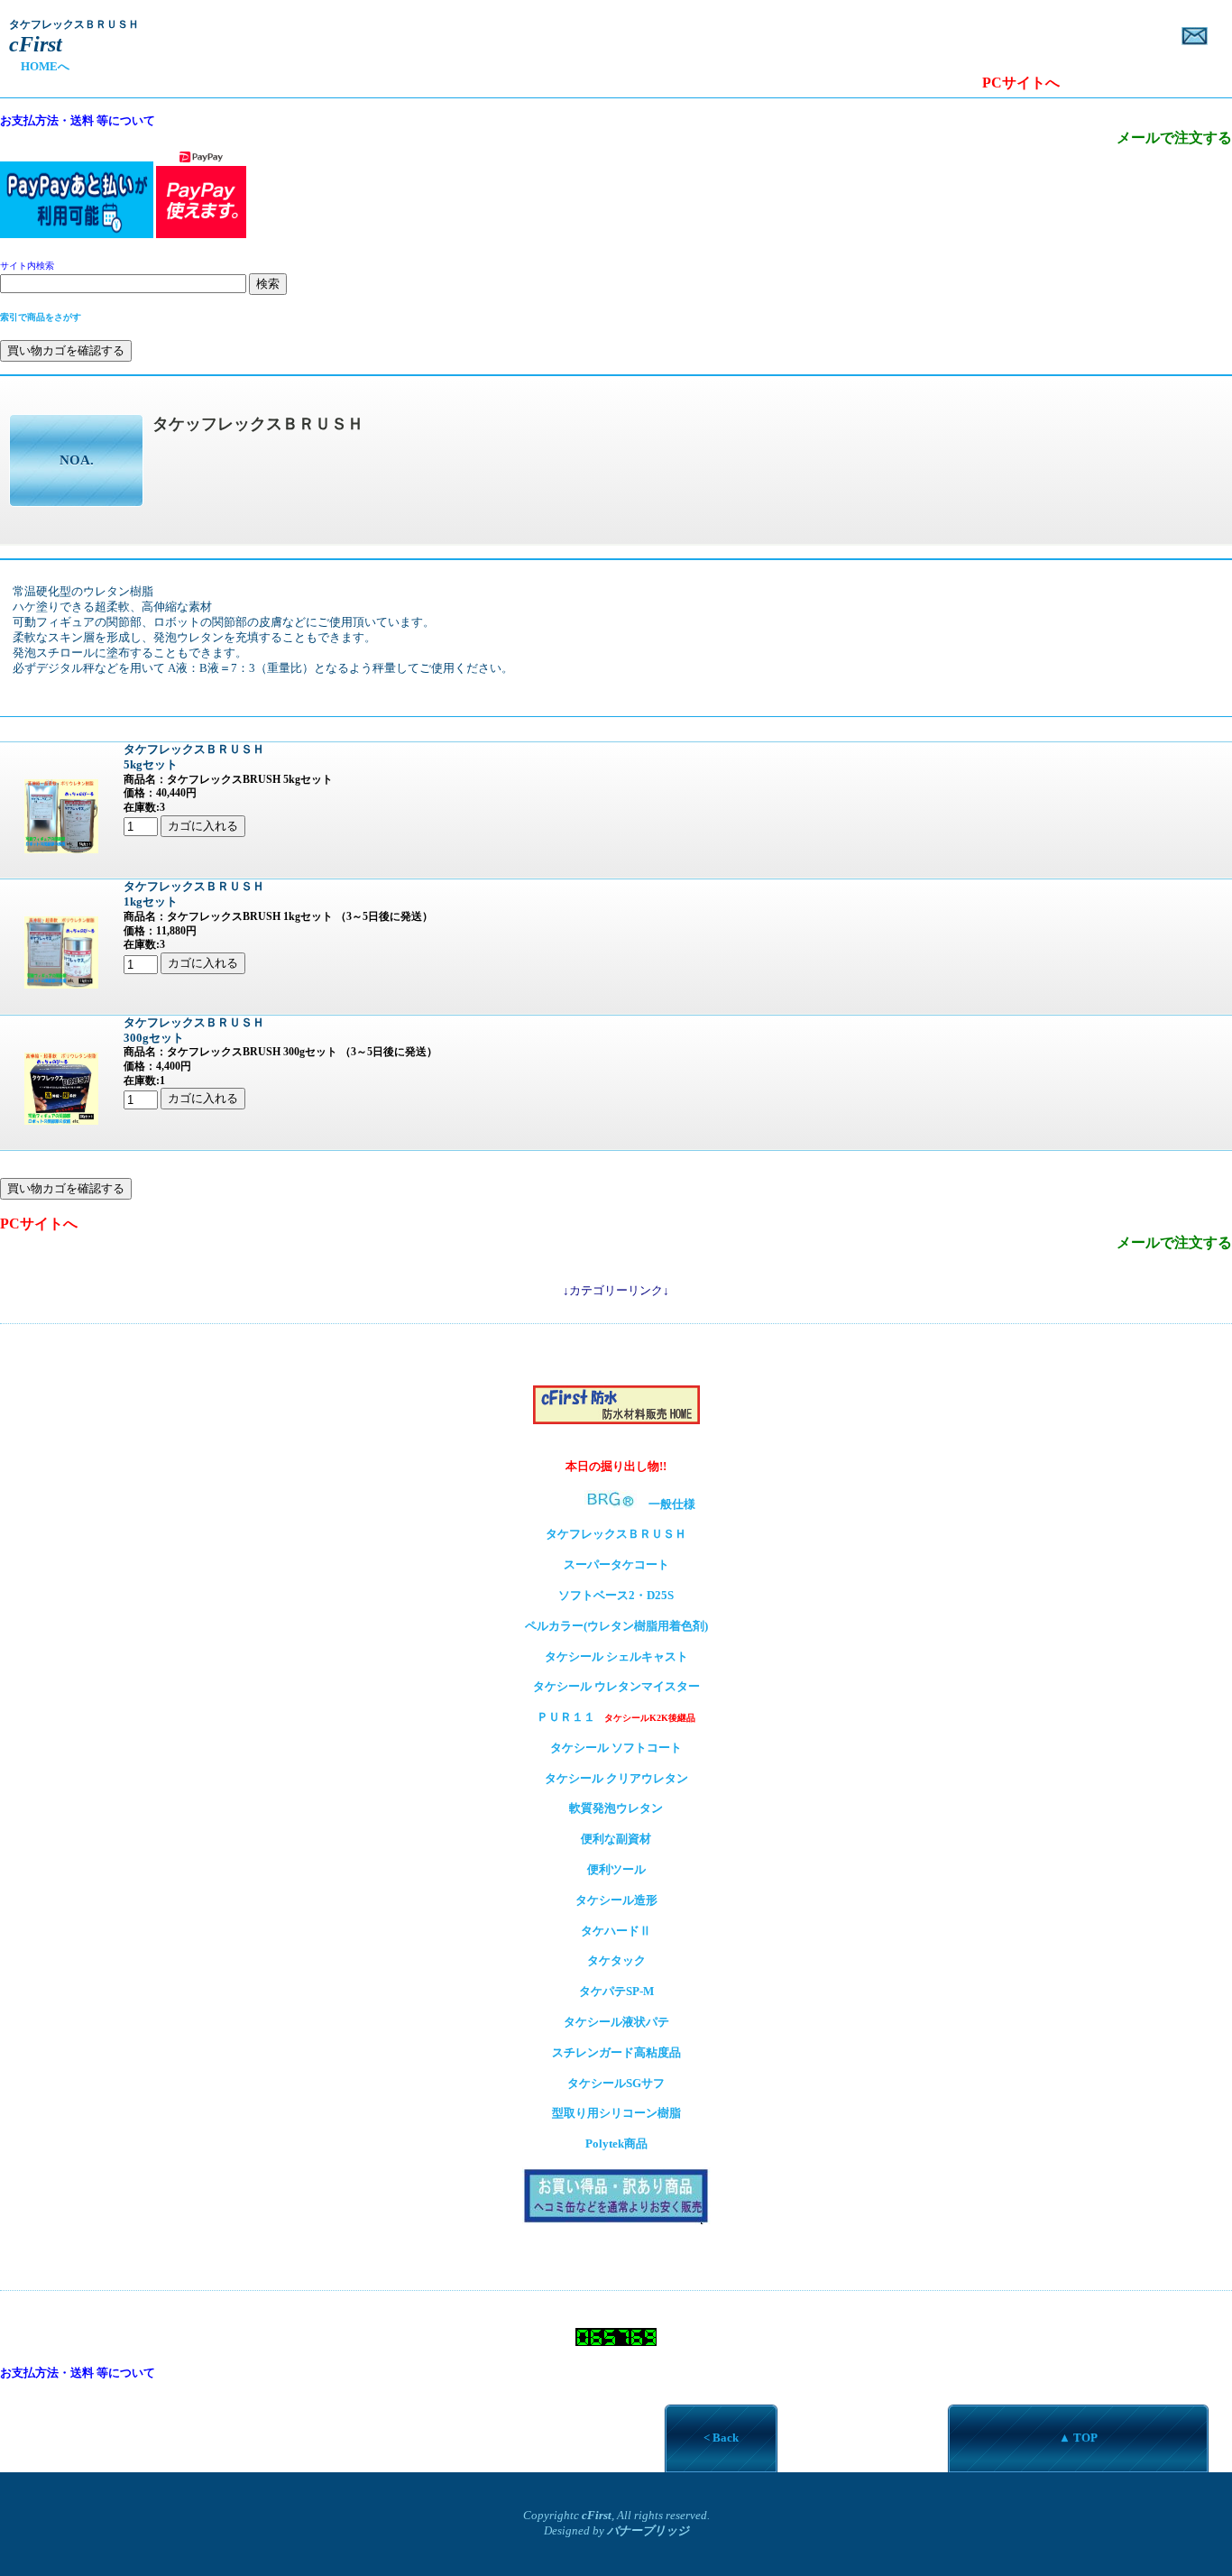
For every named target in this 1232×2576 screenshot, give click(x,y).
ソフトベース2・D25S (616, 1595)
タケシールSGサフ (616, 2083)
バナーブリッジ (648, 2530)
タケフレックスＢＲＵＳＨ (616, 1534)
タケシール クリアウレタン (616, 1778)
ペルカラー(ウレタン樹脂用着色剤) (616, 1626)
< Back (721, 2438)
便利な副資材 (616, 1839)
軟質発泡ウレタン (616, 1808)
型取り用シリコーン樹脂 (616, 2113)
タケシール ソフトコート (616, 1748)
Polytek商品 (616, 2144)
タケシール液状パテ (616, 2022)
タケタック (616, 1960)
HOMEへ (39, 66)
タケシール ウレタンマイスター (616, 1686)
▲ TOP (1078, 2438)
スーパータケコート (616, 1564)
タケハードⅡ (616, 1931)
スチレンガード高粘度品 (616, 2052)
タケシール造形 (616, 1900)
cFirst (597, 2515)
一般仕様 (678, 1504)
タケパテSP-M (616, 1991)
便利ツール (616, 1869)
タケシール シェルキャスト (616, 1656)
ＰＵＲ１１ (616, 1717)
